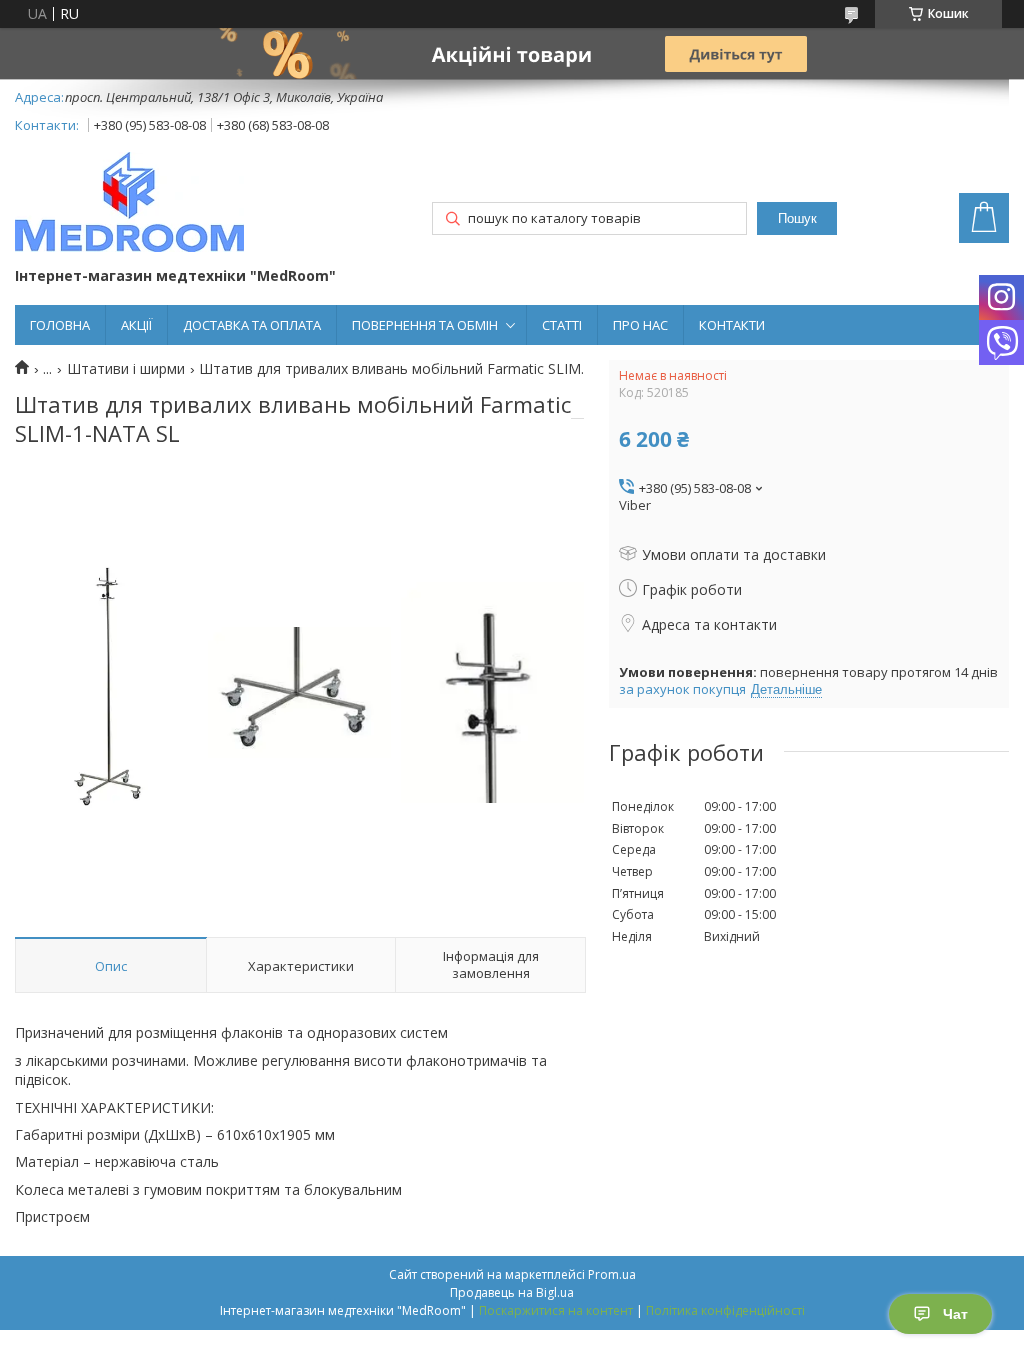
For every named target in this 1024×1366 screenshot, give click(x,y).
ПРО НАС (640, 325)
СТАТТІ (562, 325)
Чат (955, 1314)
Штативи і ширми (126, 369)
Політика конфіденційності (725, 1310)
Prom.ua (612, 1274)
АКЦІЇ (136, 325)
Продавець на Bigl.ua (512, 1292)
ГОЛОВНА (60, 325)
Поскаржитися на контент (556, 1310)
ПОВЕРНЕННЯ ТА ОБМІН (425, 325)
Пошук (797, 218)
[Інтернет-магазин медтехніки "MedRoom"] (129, 204)
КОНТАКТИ (732, 325)
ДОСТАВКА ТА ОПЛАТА (252, 325)
